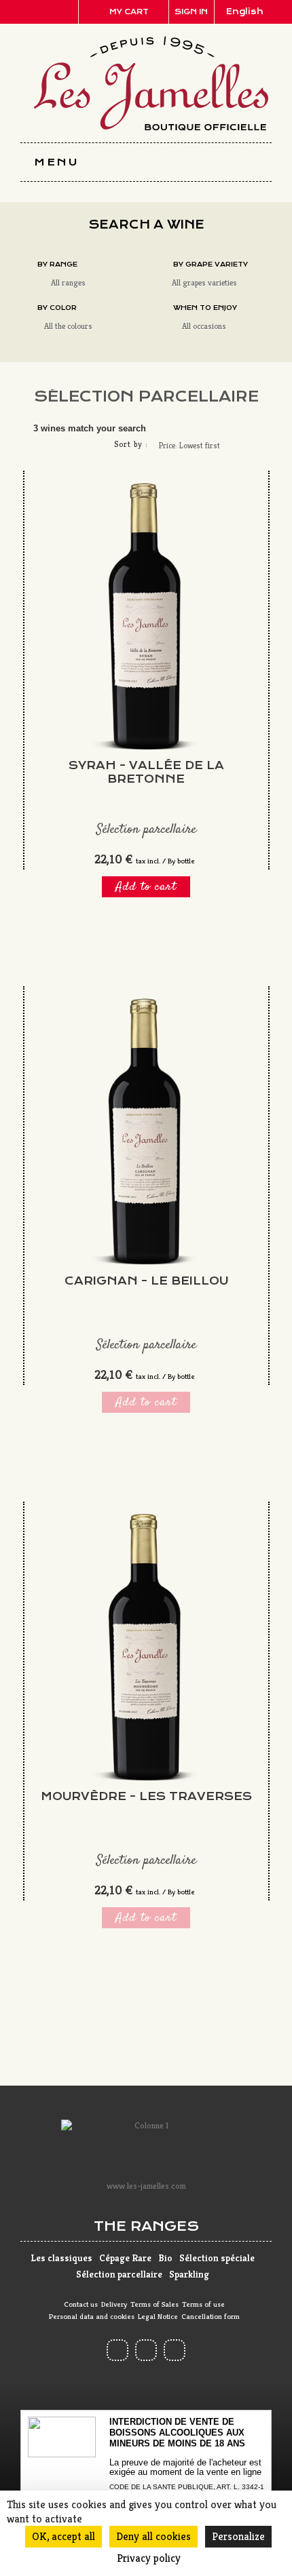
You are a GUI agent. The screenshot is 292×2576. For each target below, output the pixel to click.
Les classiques (61, 2258)
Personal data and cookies (92, 2316)
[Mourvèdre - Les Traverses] (146, 1647)
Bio (165, 2258)
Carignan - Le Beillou (146, 1281)
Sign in (191, 12)
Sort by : (131, 444)
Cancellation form (211, 2316)
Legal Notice (158, 2316)
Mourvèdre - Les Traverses (146, 1796)
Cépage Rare (125, 2258)
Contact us (81, 2304)
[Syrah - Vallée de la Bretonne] (146, 617)
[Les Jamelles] (151, 84)
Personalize (238, 2536)
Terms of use (203, 2304)
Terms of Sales (154, 2304)
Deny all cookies (153, 2536)
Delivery (114, 2304)
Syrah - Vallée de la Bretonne (146, 772)
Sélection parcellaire (119, 2274)
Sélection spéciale (217, 2258)
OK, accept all (63, 2536)
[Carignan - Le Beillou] (146, 1132)
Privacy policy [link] (149, 2558)
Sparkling (189, 2274)
